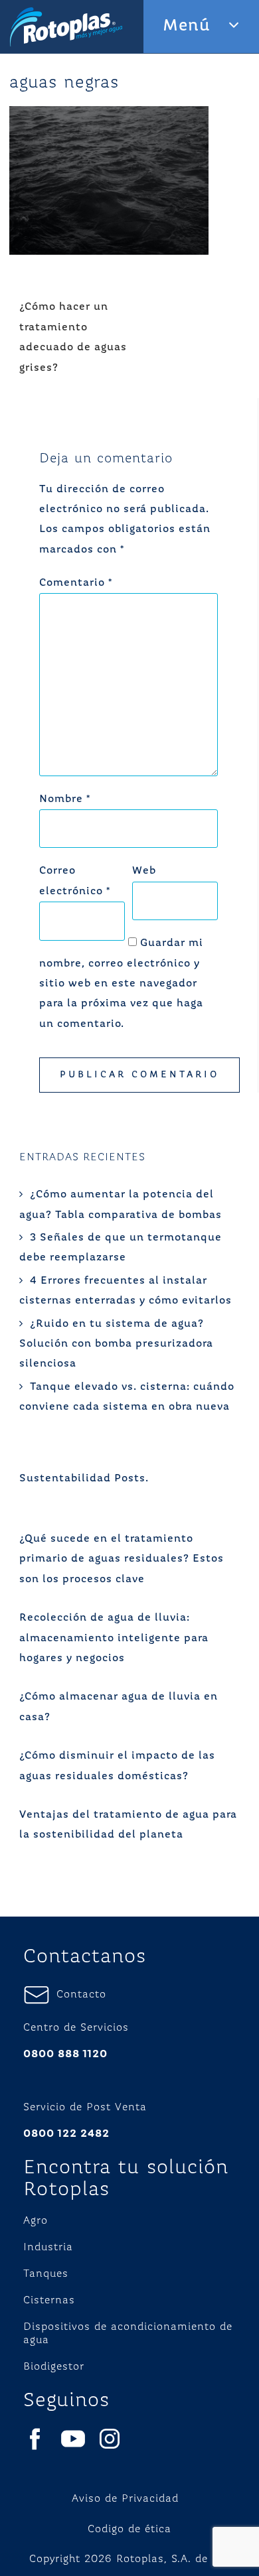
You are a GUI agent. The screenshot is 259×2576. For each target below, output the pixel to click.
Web (144, 871)
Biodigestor (54, 2367)
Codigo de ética (129, 2530)
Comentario (76, 583)
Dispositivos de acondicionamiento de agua (128, 2334)
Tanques (46, 2274)
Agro (36, 2221)
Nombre (65, 799)
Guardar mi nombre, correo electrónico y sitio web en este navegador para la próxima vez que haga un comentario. (121, 984)
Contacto (78, 1995)
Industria (48, 2248)
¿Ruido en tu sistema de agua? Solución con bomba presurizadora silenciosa (116, 1344)
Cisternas (49, 2301)
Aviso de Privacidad (125, 2499)
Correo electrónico (75, 881)
